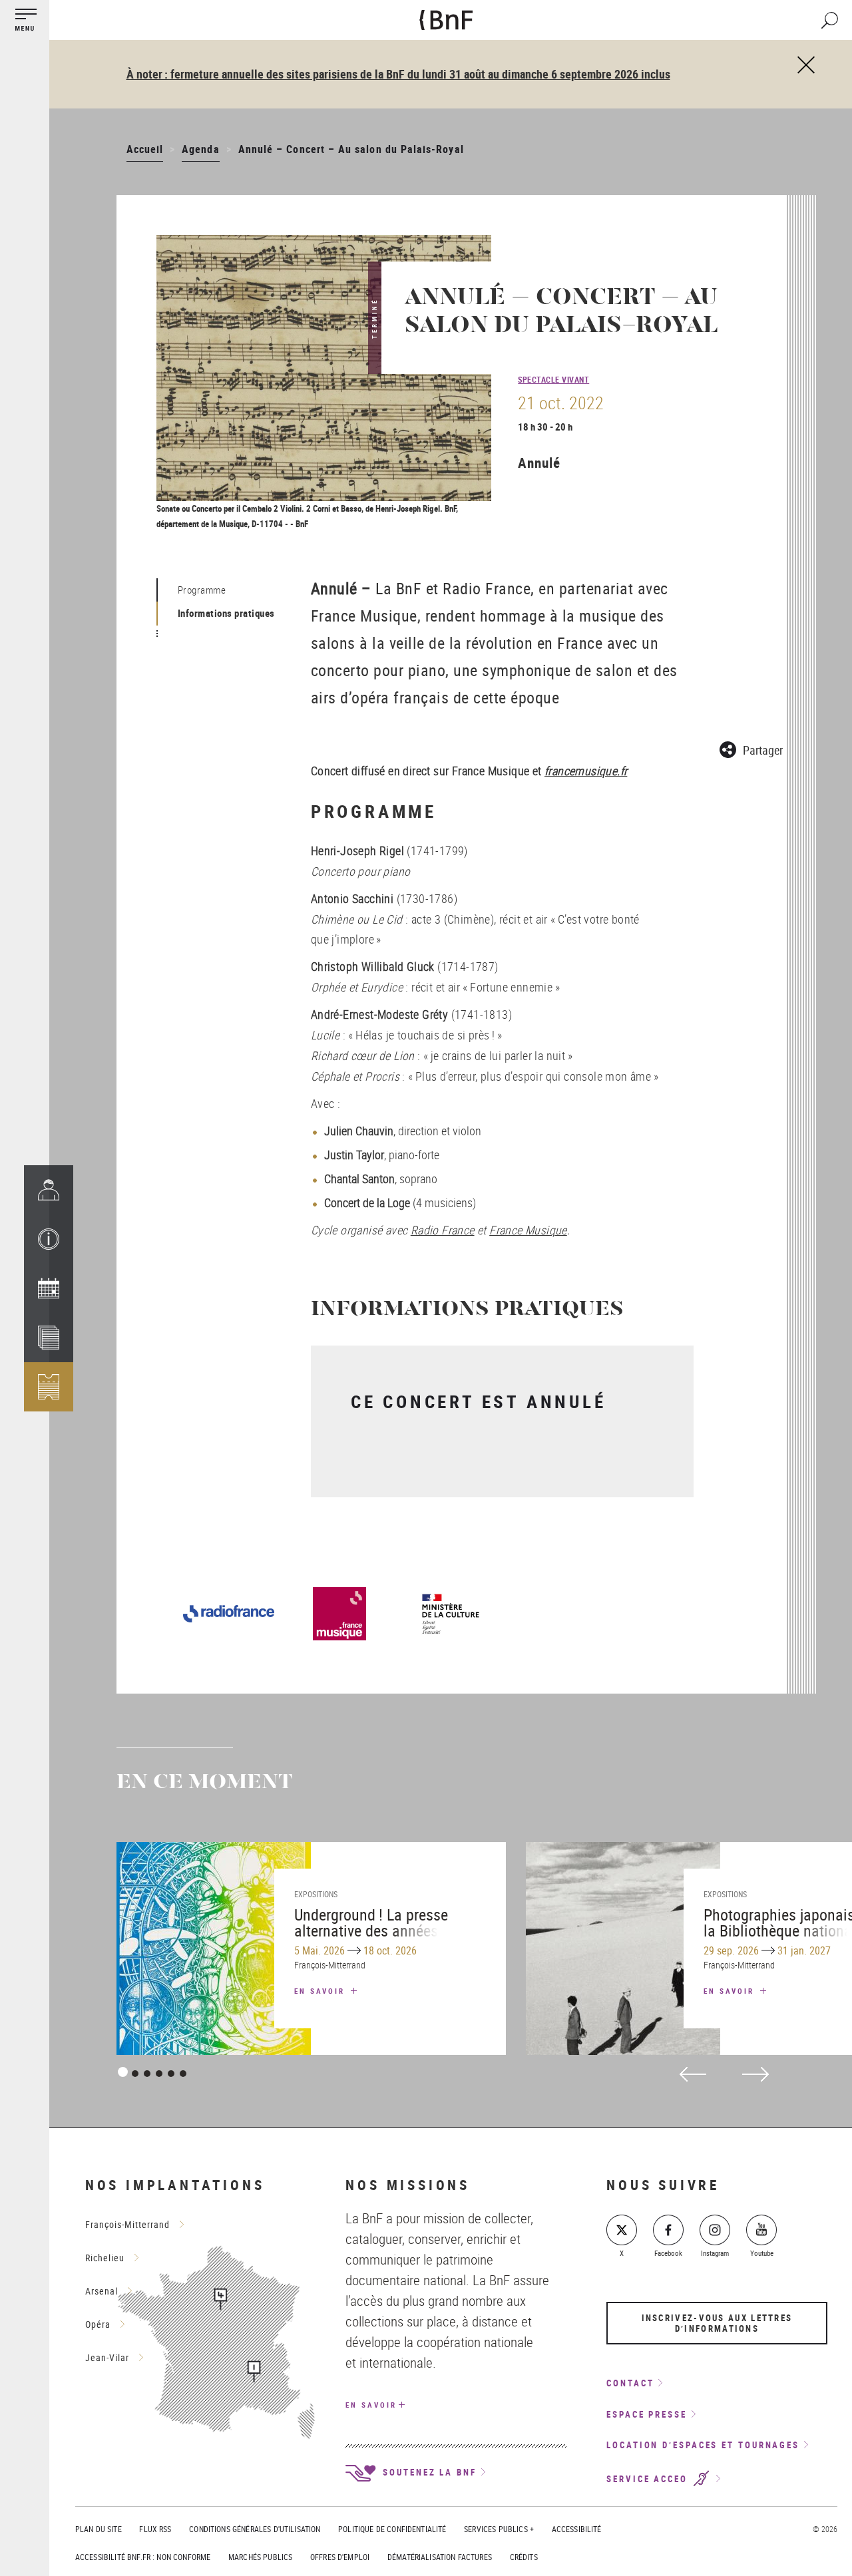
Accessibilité (577, 2529)
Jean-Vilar (107, 2357)
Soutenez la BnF (427, 2472)
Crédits (524, 2557)
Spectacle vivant (553, 379)
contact (630, 2383)
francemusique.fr (586, 771)
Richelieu (105, 2258)
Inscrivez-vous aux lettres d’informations (717, 2323)
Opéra (98, 2324)
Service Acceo (649, 2479)
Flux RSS (155, 2529)
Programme (202, 590)
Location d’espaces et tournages (703, 2445)
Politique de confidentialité (392, 2529)
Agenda (200, 149)
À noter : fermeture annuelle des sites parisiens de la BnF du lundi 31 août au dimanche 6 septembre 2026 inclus (398, 74)
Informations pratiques (226, 613)
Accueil (145, 149)
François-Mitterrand (127, 2224)
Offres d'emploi (340, 2557)
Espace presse (647, 2414)
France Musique (528, 1230)
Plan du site (99, 2529)
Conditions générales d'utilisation (255, 2529)
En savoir (321, 1991)
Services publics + (499, 2529)
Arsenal (102, 2291)
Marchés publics (260, 2557)
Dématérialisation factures (440, 2557)
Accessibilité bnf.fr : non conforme (143, 2557)
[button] (49, 1239)
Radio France (443, 1230)
